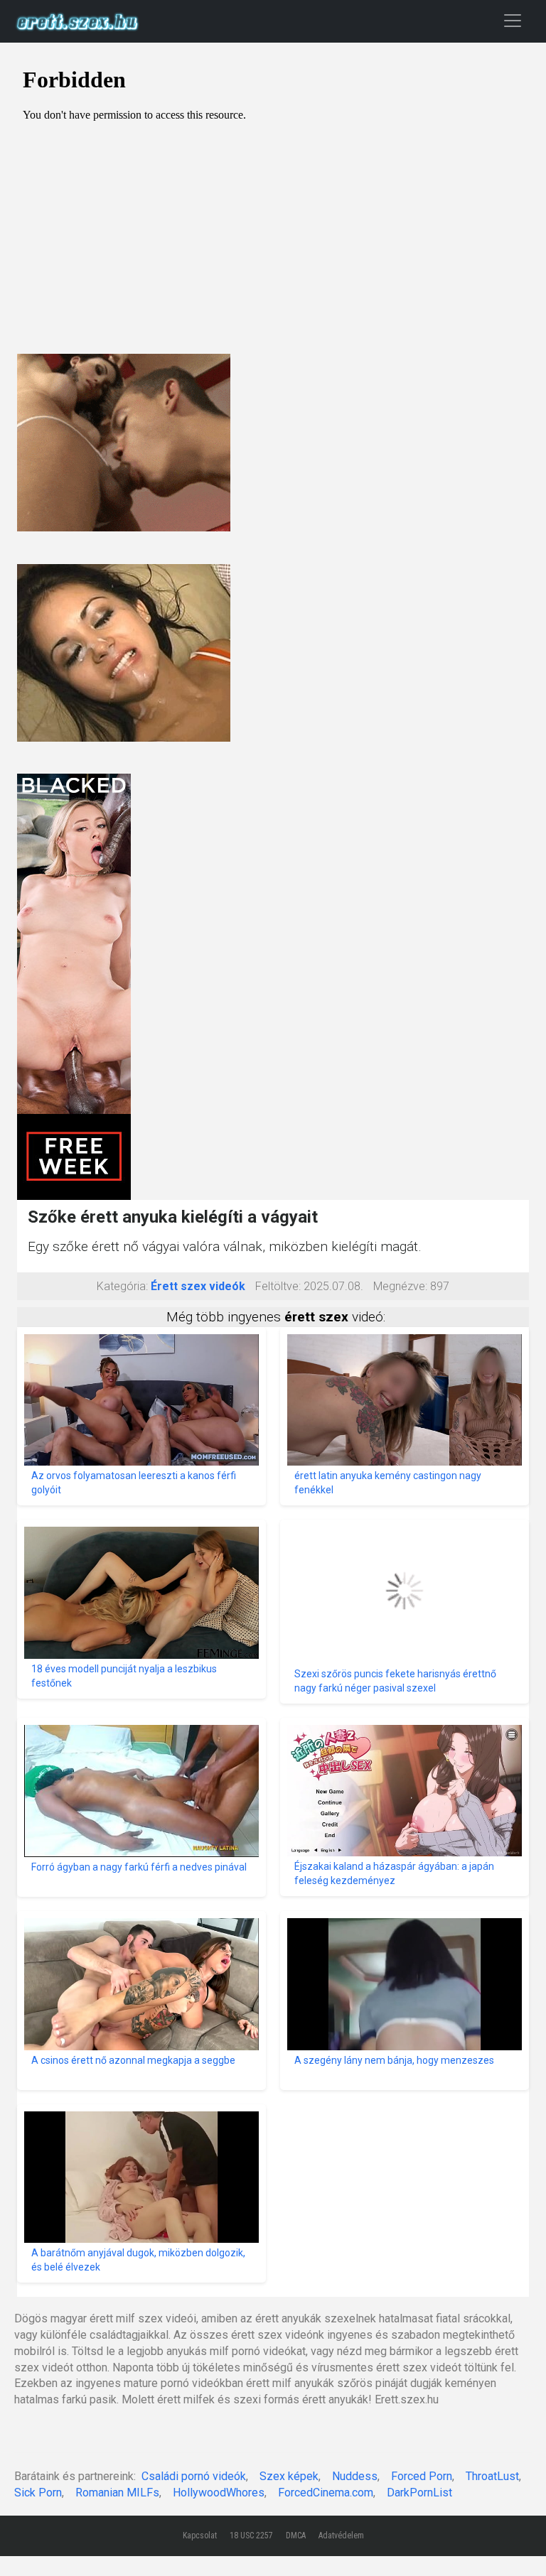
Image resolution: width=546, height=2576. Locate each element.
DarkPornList (419, 2493)
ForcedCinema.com (326, 2493)
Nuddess (355, 2476)
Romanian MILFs (117, 2493)
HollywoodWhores (219, 2493)
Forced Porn (422, 2476)
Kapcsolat (200, 2536)
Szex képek (289, 2476)
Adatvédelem (341, 2536)
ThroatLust (492, 2476)
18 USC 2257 (251, 2536)
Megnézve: (400, 1286)
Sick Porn (38, 2493)
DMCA (296, 2536)
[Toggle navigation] (513, 20)
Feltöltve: (278, 1286)
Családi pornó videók (194, 2476)
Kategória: (122, 1286)
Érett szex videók (198, 1286)
